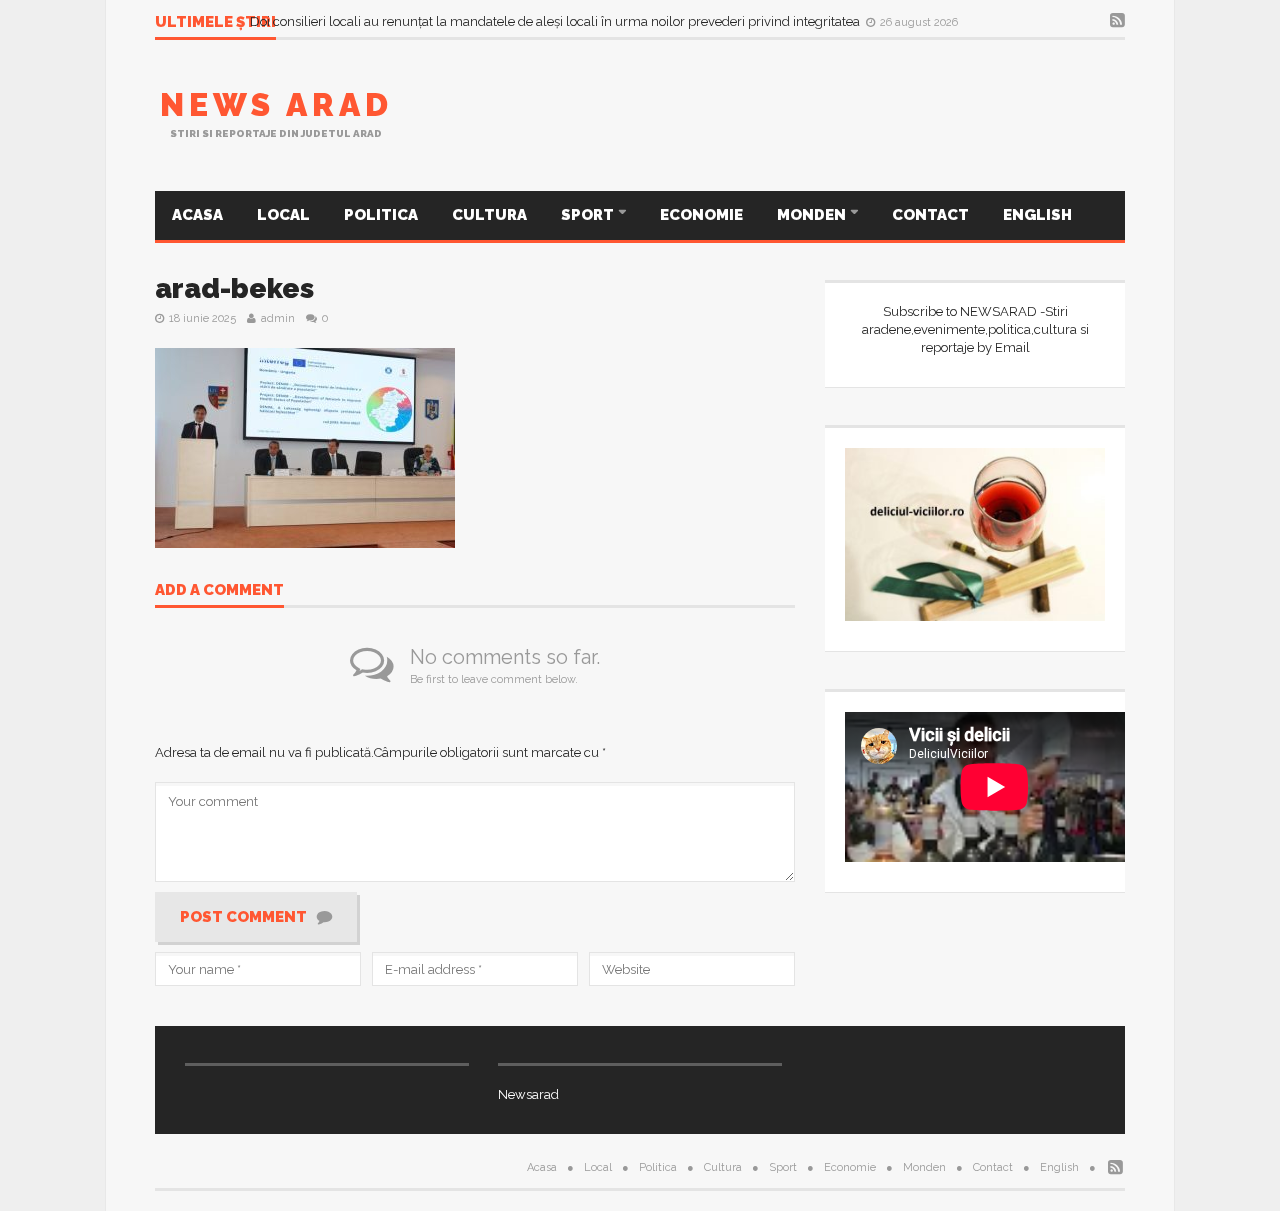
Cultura (489, 215)
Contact (930, 215)
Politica (381, 215)
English (1037, 215)
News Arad (276, 104)
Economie (701, 215)
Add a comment (219, 591)
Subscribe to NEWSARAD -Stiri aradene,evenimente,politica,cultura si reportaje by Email (975, 329)
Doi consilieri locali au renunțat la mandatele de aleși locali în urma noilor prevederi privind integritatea (556, 21)
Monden (813, 215)
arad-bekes (234, 288)
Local (283, 215)
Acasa (197, 215)
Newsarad (528, 1094)
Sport (589, 215)
